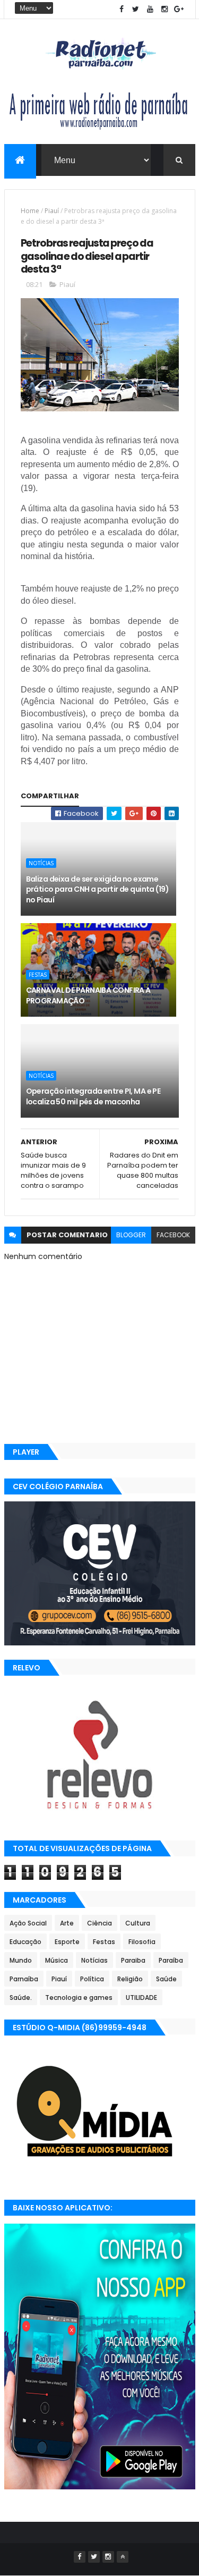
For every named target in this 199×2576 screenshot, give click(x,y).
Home (30, 211)
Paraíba (171, 1960)
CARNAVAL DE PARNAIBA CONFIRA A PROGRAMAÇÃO (88, 995)
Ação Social (28, 1923)
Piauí (52, 211)
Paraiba (133, 1960)
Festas (38, 975)
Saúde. (21, 1998)
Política (92, 1979)
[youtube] (150, 9)
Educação (25, 1942)
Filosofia (142, 1942)
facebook (173, 1235)
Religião (130, 1979)
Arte (67, 1923)
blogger (131, 1235)
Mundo (21, 1960)
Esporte (67, 1942)
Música (57, 1960)
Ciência (99, 1923)
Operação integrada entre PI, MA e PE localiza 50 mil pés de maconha (93, 1096)
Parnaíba (24, 1979)
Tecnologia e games (79, 1998)
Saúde (166, 1979)
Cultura (138, 1923)
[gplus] (179, 9)
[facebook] (122, 9)
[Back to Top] (123, 2557)
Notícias (41, 863)
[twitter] (136, 9)
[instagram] (165, 9)
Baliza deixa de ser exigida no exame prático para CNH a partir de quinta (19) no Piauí (98, 889)
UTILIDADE (141, 1998)
